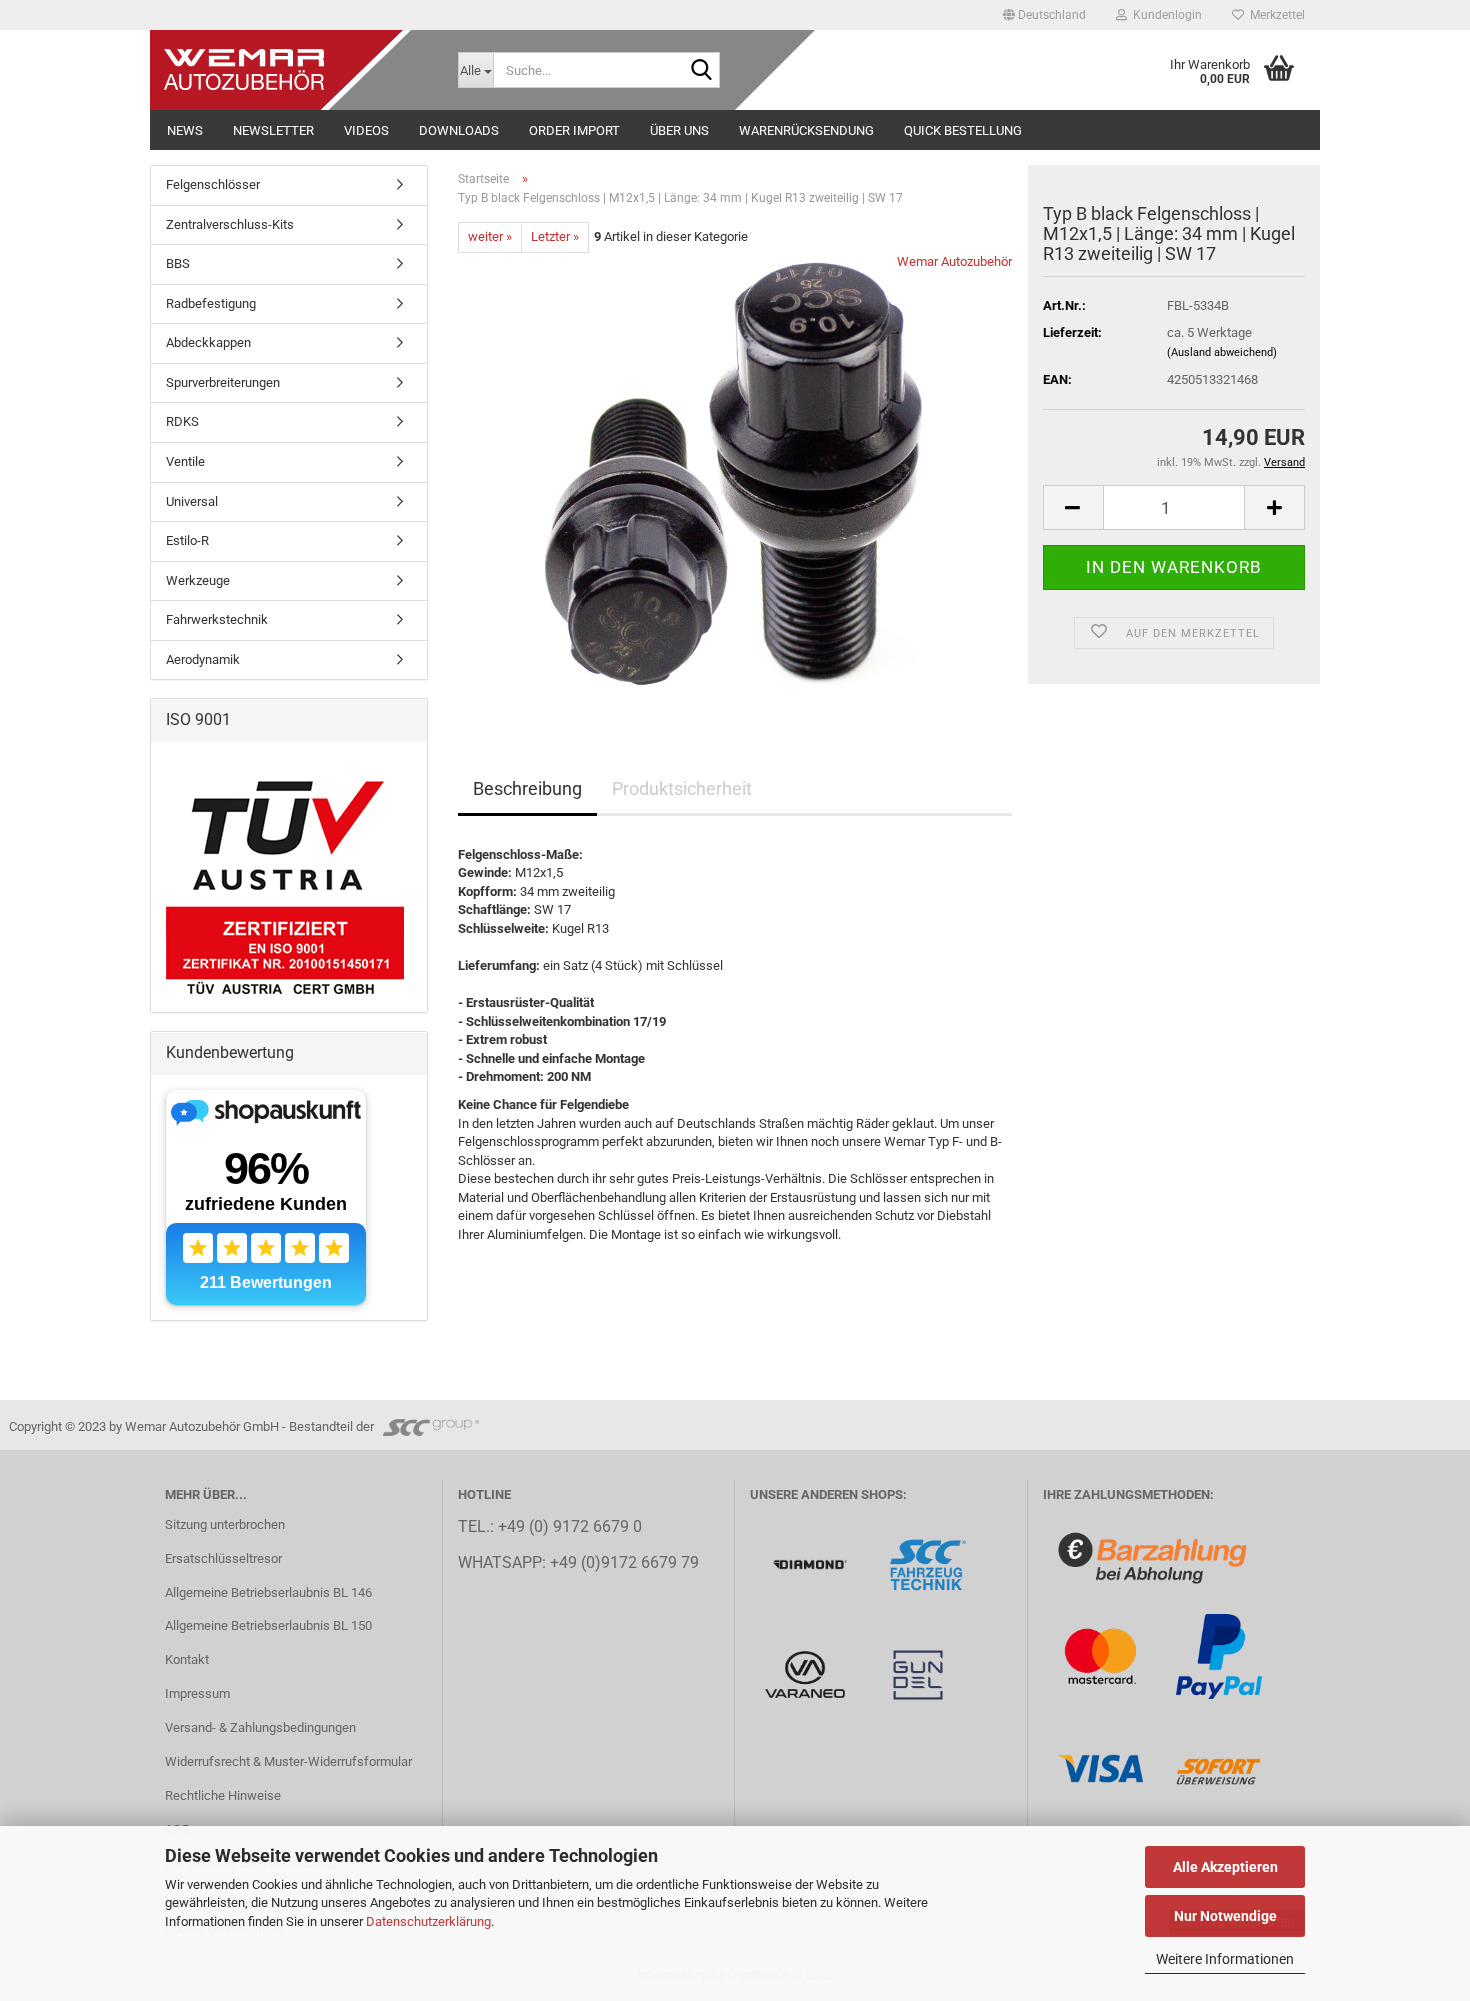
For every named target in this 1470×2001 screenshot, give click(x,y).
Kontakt (187, 1659)
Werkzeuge (198, 580)
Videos (366, 130)
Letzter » (555, 236)
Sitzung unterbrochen (225, 1524)
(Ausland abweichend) (1222, 352)
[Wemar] (811, 1563)
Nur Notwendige (1225, 1916)
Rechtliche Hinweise (223, 1795)
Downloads (459, 130)
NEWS (185, 130)
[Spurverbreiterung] (928, 1563)
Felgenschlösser (213, 184)
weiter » (490, 236)
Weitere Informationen (1225, 1959)
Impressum (197, 1693)
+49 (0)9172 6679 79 (624, 1563)
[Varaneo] (806, 1673)
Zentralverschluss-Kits (230, 224)
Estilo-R (187, 540)
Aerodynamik (203, 659)
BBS (178, 263)
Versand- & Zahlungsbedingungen (260, 1727)
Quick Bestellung (963, 130)
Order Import (574, 130)
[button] (1044, 15)
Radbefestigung (211, 303)
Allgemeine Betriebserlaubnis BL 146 (268, 1592)
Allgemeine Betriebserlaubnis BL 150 (268, 1625)
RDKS (182, 421)
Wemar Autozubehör (954, 261)
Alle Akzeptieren (1225, 1867)
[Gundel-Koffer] (918, 1673)
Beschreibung (527, 788)
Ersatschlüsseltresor (223, 1558)
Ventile (185, 461)
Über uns (679, 130)
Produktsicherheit (682, 788)
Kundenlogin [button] (1164, 15)
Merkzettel (1274, 15)
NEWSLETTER (273, 130)
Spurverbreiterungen (223, 382)
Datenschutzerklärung (428, 1921)
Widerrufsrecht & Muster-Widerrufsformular (288, 1761)
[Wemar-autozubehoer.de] (296, 70)
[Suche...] (701, 71)
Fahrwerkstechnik (217, 619)
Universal (192, 501)
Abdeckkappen (208, 342)
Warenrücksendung (806, 130)
